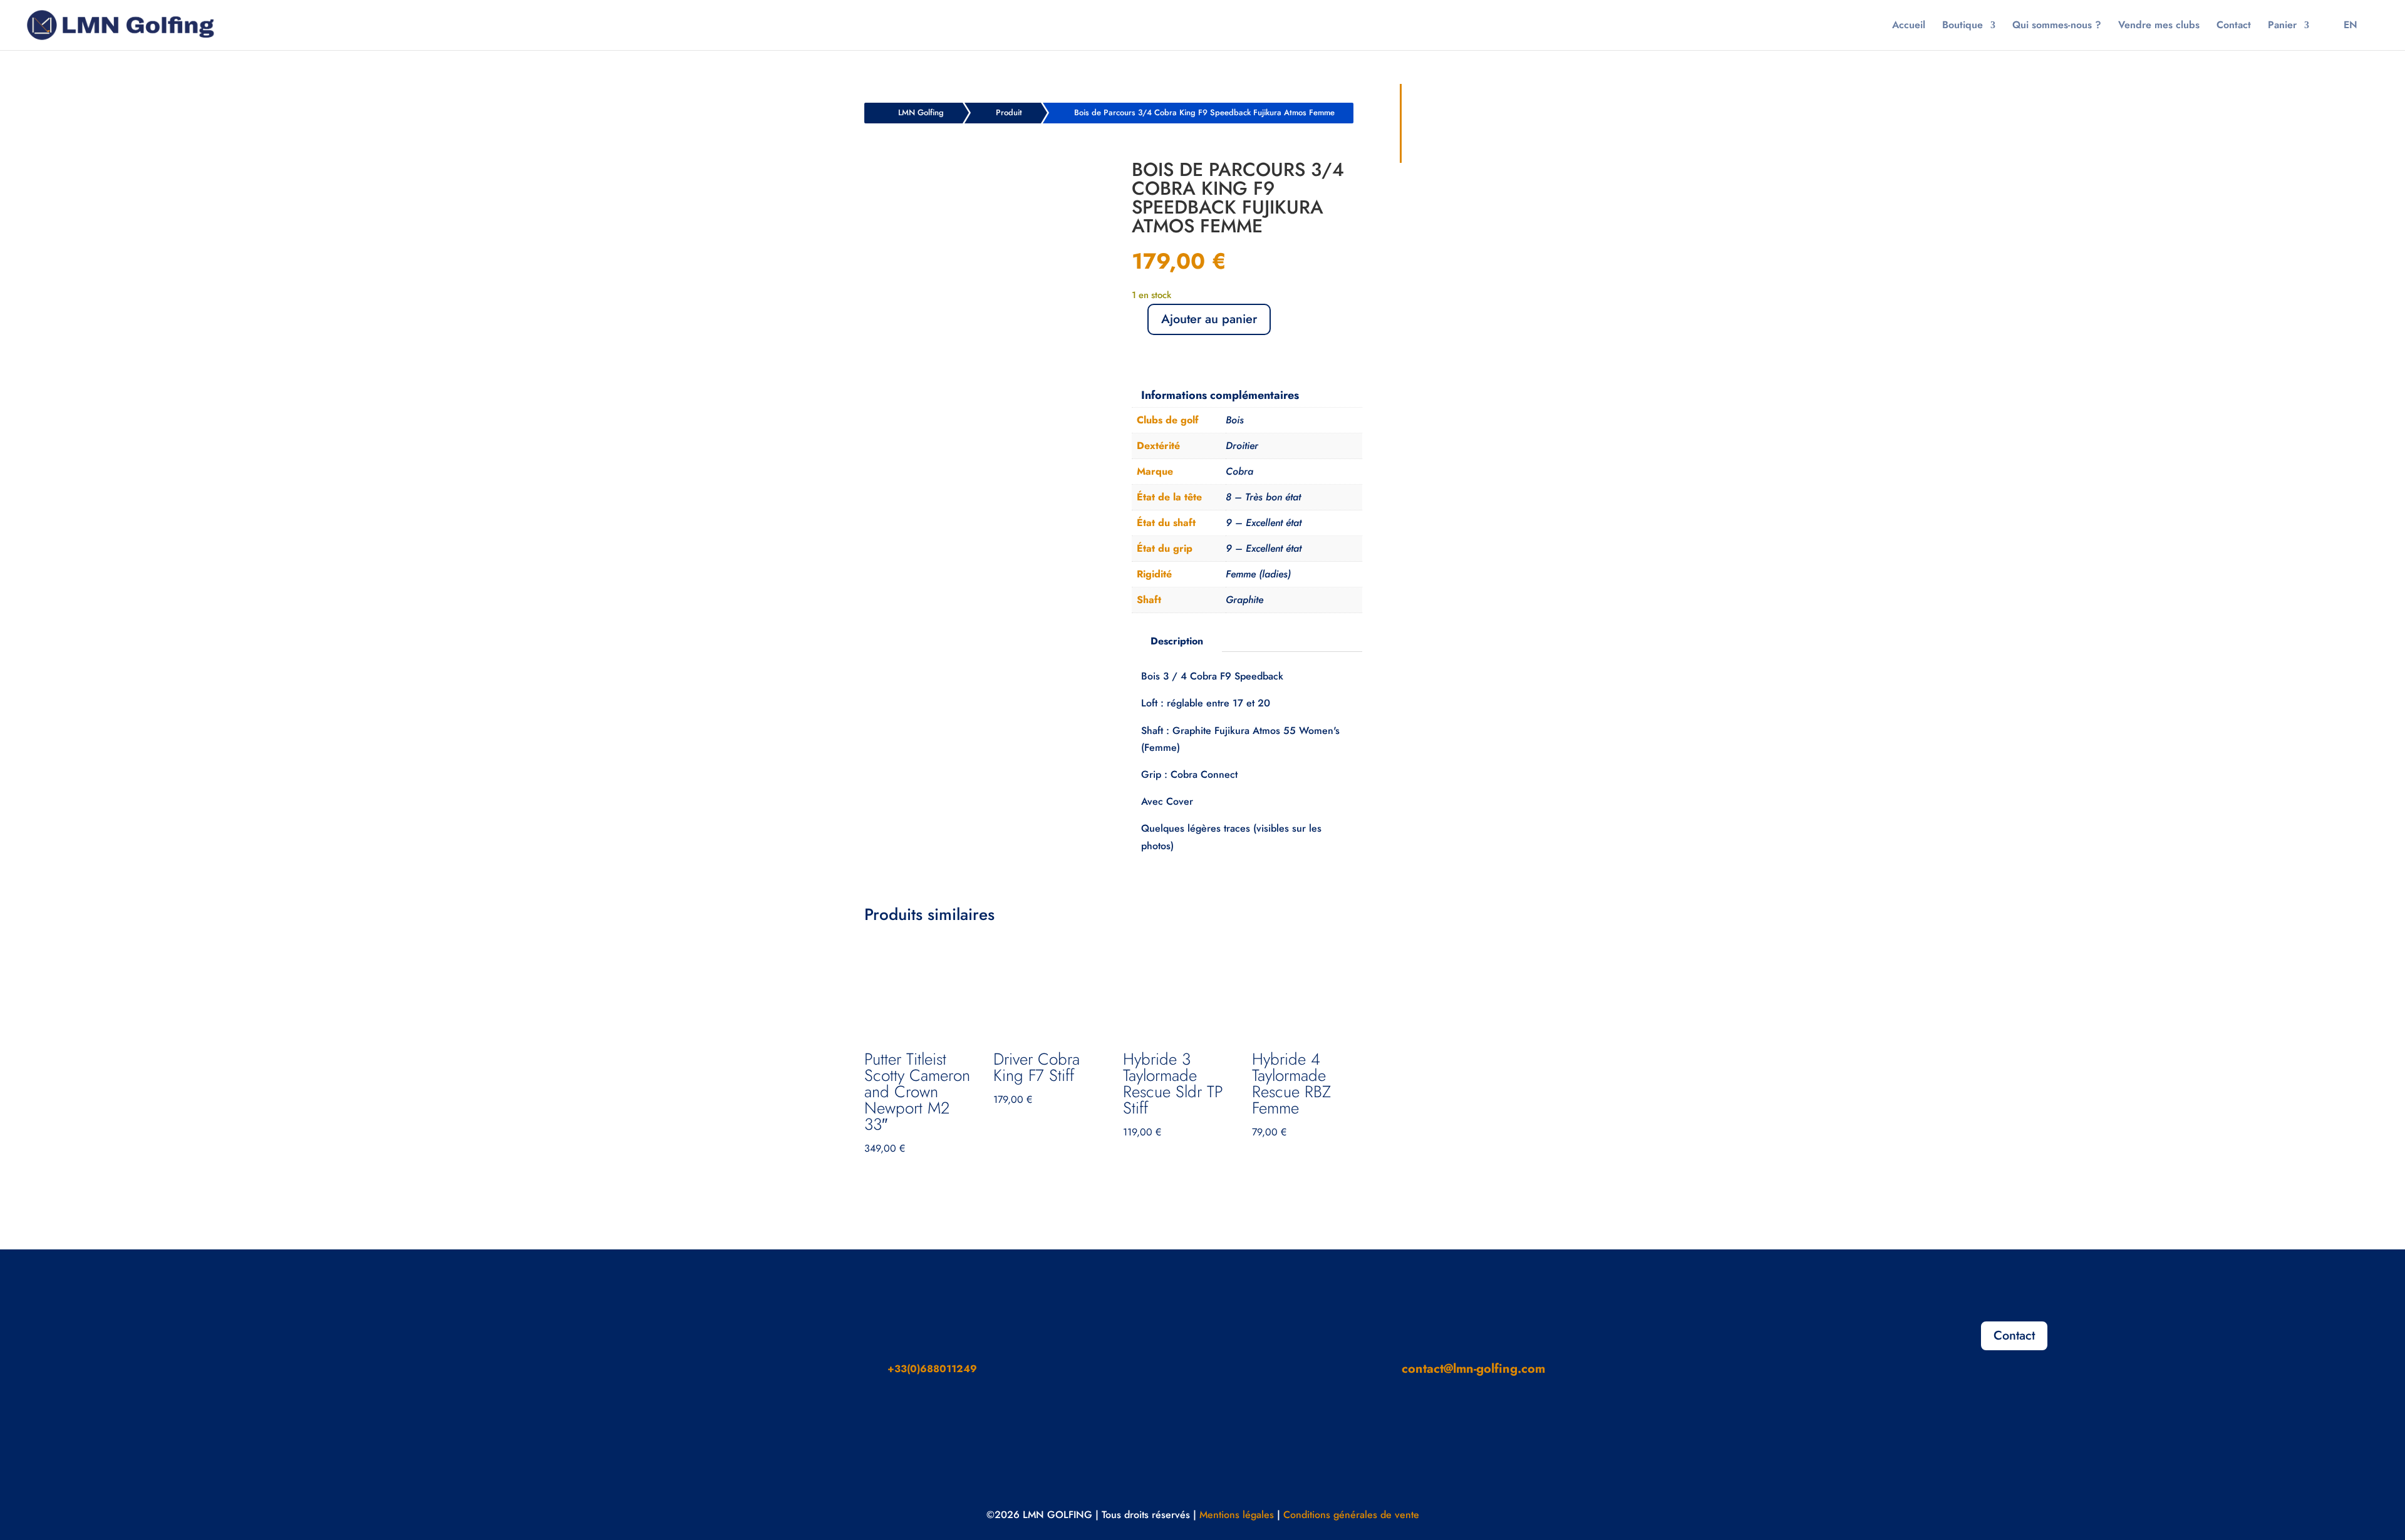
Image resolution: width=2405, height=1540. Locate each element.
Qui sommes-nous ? (2057, 26)
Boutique (1963, 26)
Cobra (1239, 471)
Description (1177, 641)
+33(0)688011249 (932, 1369)
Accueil (1909, 26)
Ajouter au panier (1209, 319)
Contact (2234, 26)
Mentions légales (1237, 1515)
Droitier (1242, 446)
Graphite (1244, 600)
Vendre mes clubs (2159, 26)
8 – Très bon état (1263, 497)
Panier (2282, 26)
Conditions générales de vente (1351, 1515)
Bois (1235, 420)
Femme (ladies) (1258, 574)
